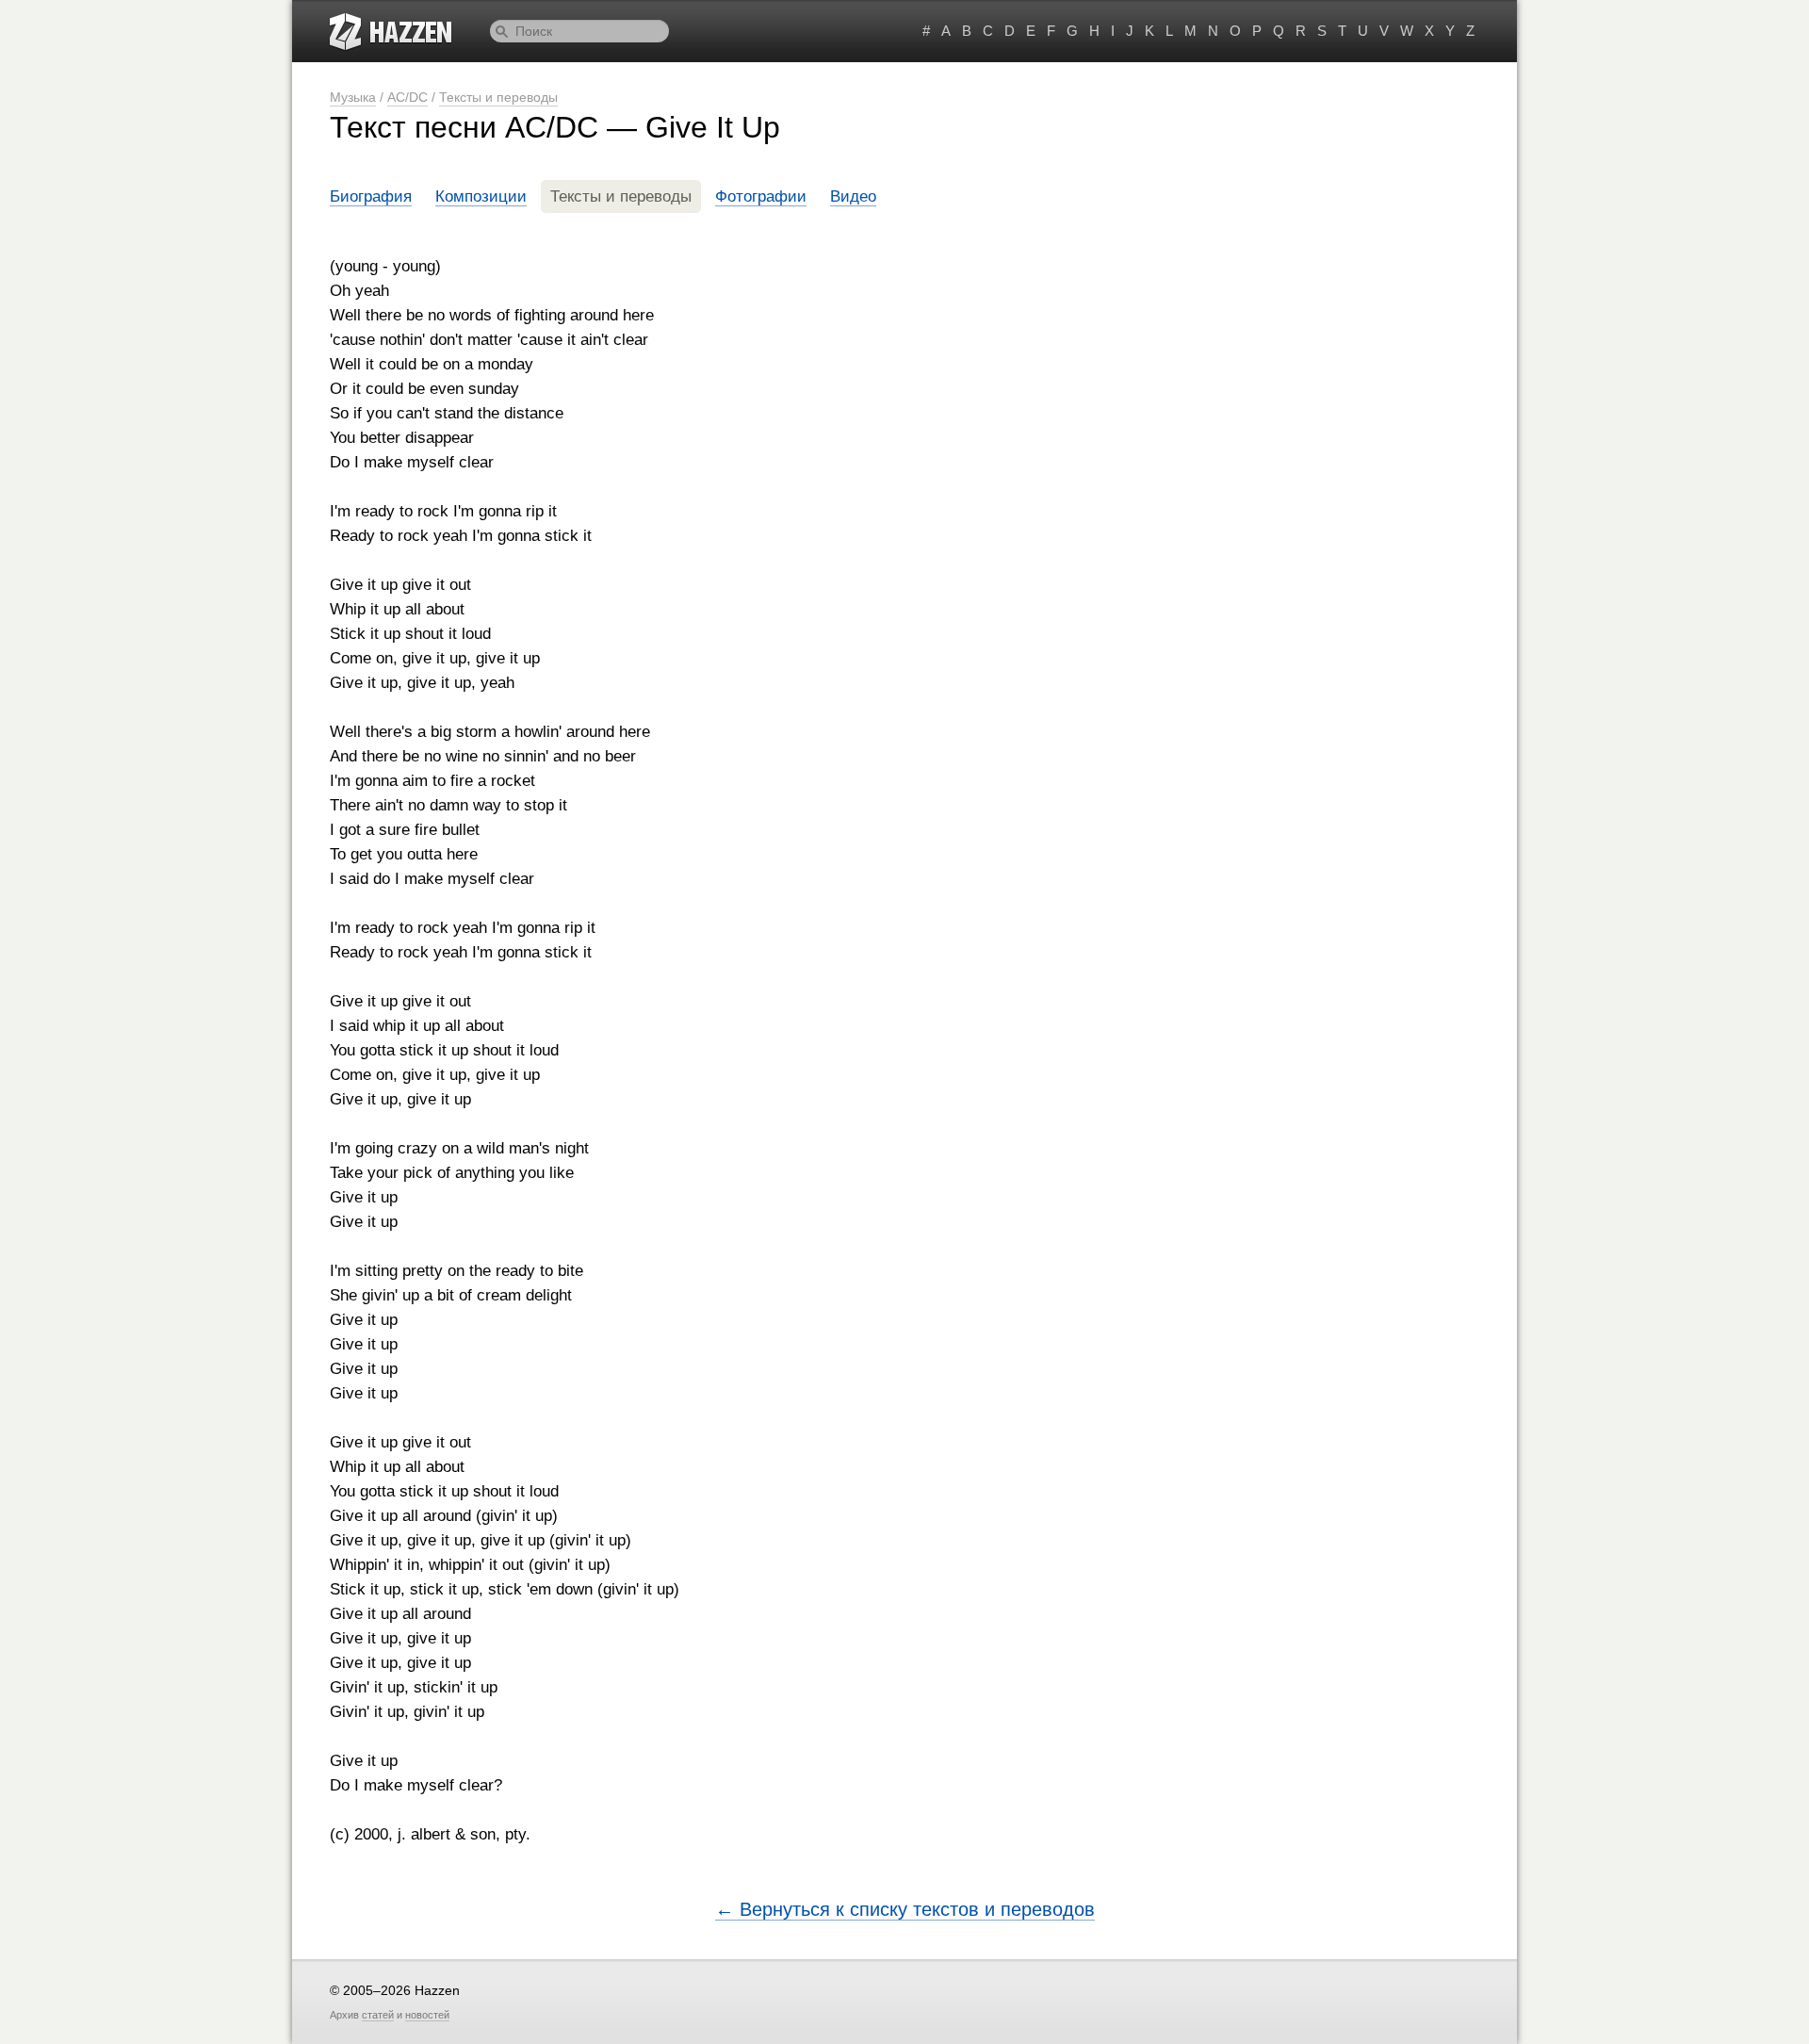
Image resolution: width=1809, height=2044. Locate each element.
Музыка (353, 97)
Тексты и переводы (498, 97)
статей (378, 2015)
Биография (371, 196)
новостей (427, 2015)
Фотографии (761, 196)
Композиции (481, 196)
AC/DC (407, 97)
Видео (853, 196)
